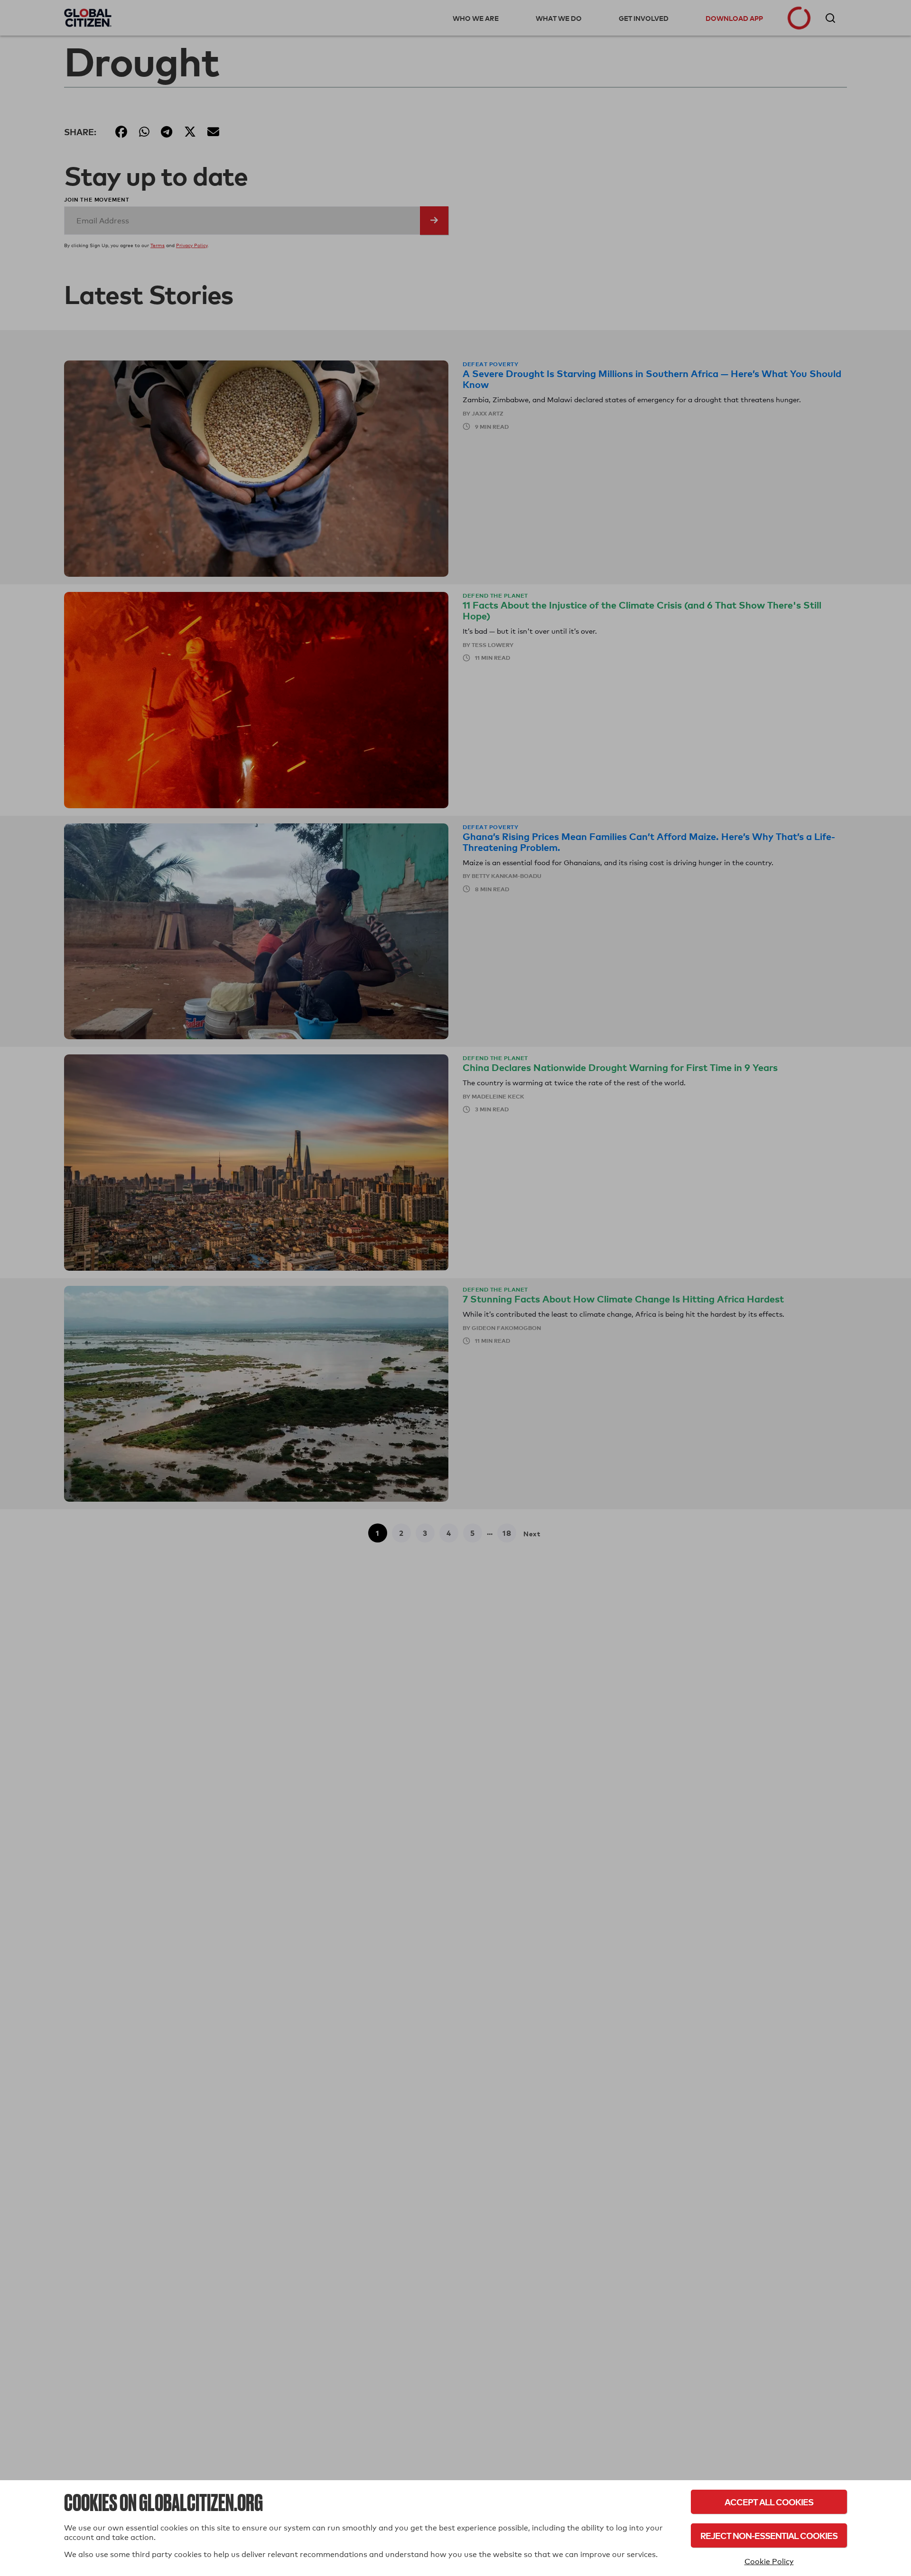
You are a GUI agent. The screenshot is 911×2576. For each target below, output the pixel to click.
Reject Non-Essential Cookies (769, 2535)
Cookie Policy (769, 2562)
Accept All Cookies (769, 2502)
